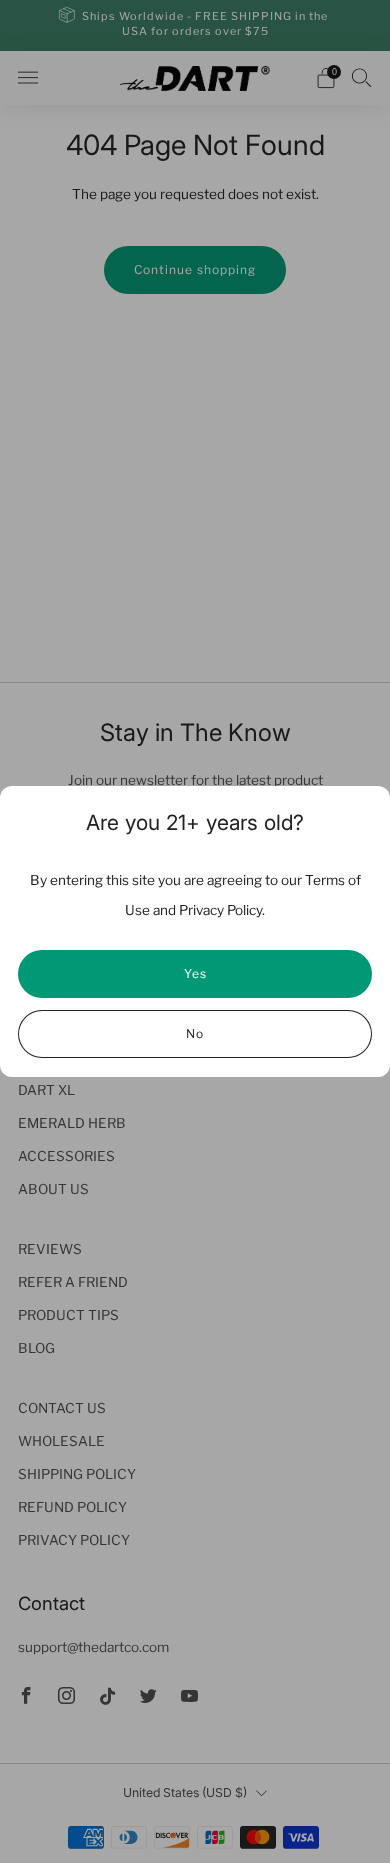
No (195, 1033)
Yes (195, 973)
